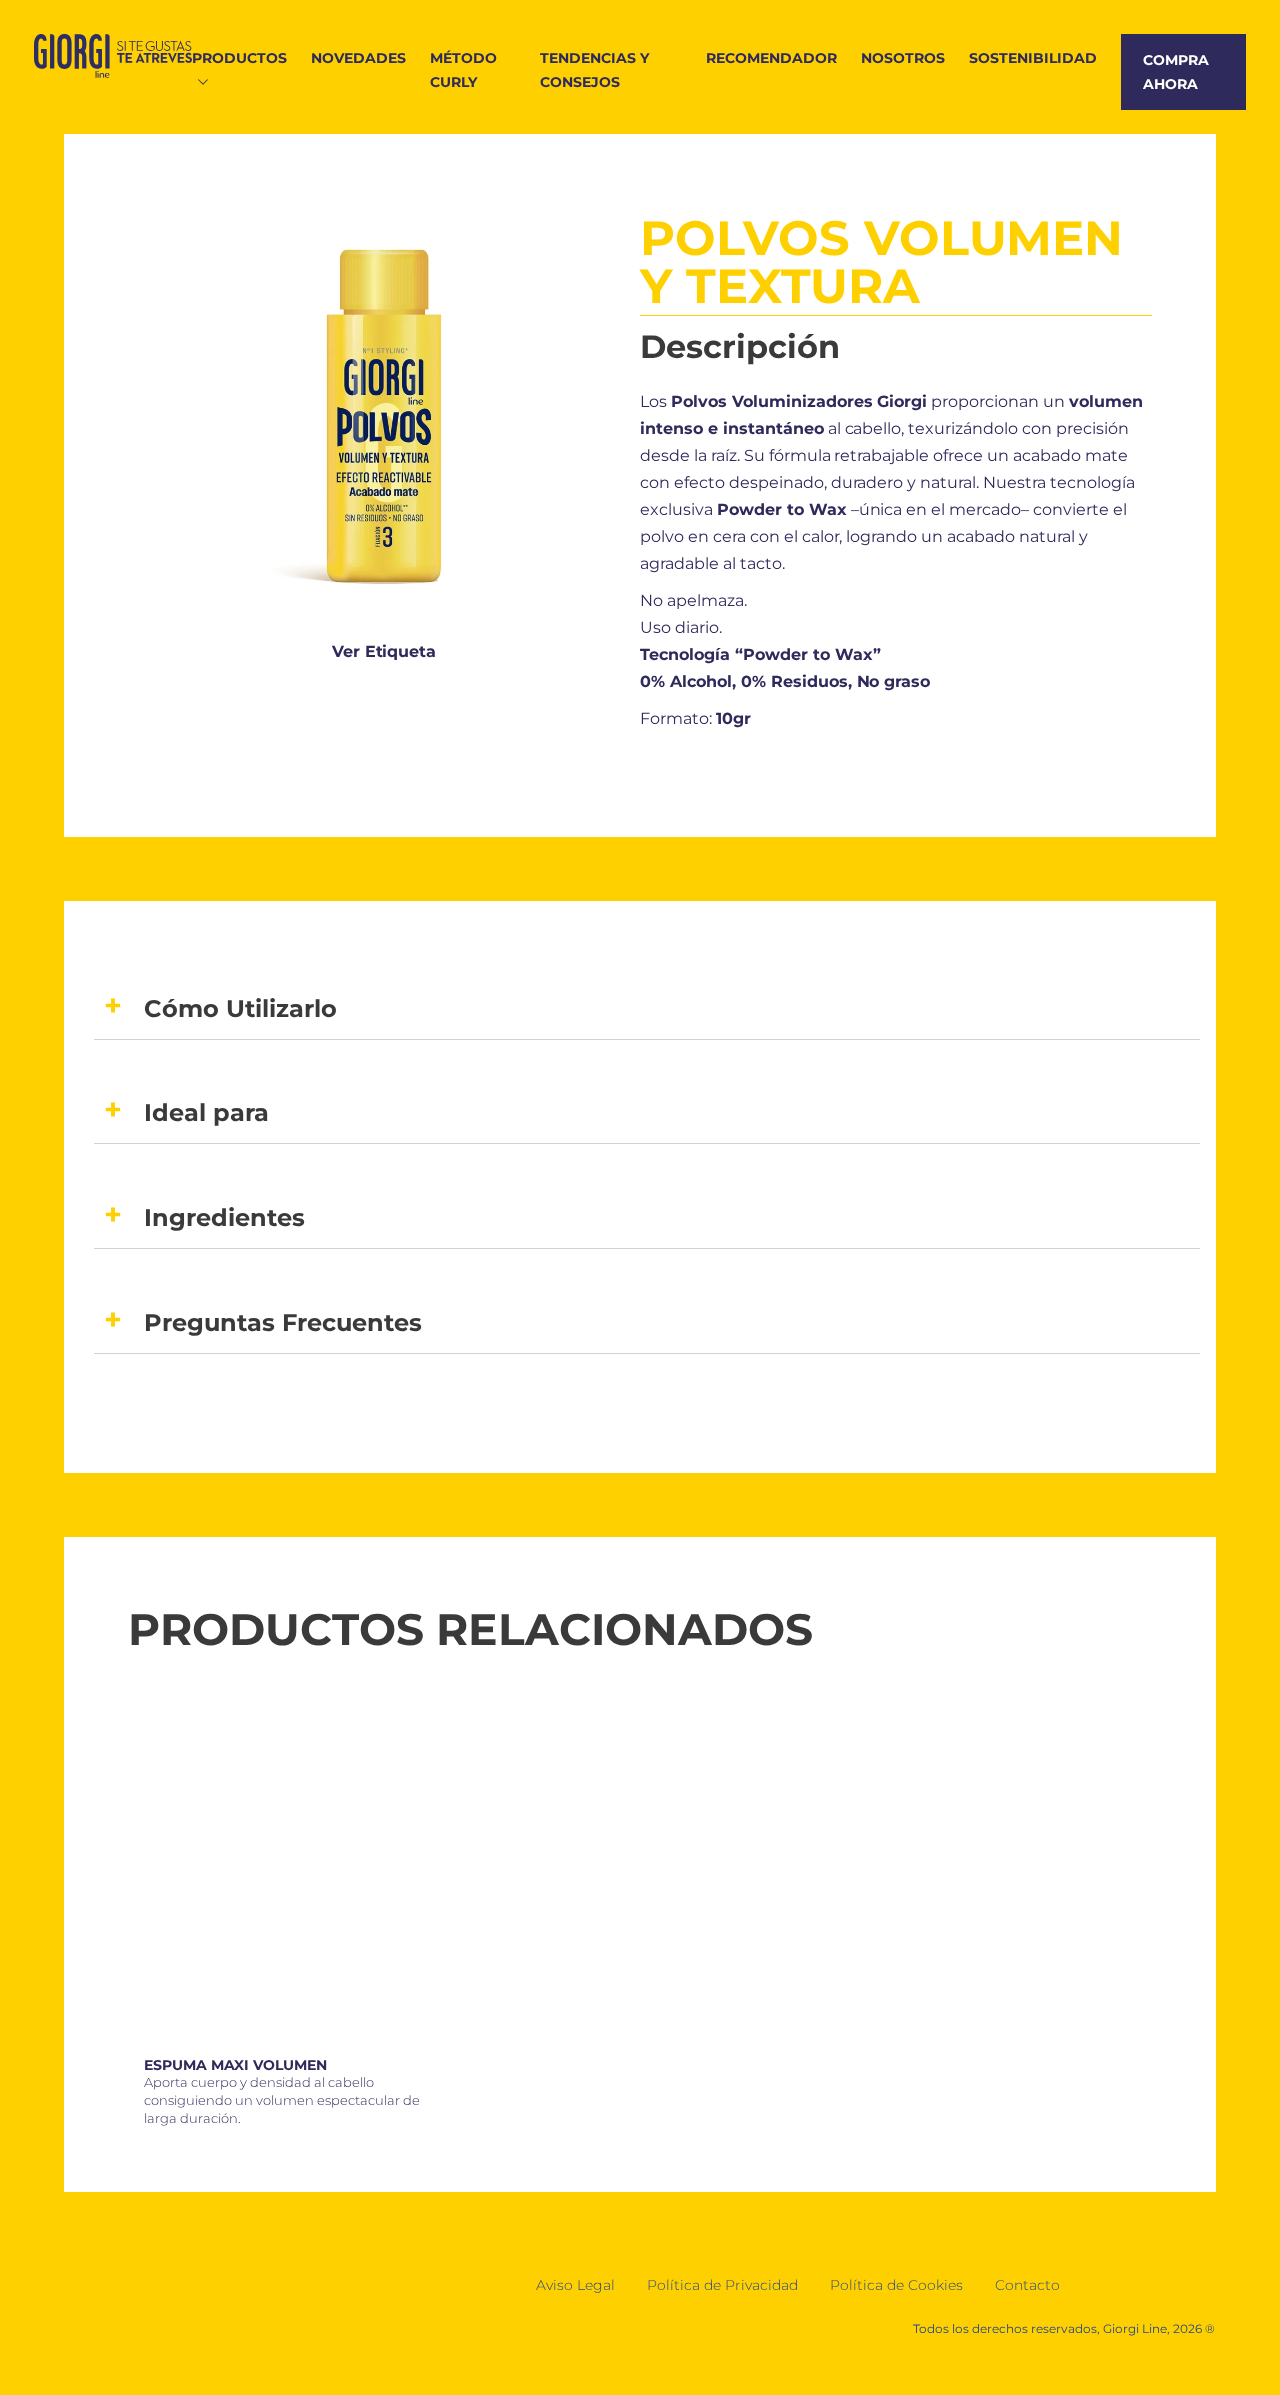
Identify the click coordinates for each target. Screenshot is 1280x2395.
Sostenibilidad (1033, 58)
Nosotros (903, 58)
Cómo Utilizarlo (240, 1008)
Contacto (1027, 2285)
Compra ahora (1176, 72)
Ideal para (206, 1112)
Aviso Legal (575, 2285)
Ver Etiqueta (384, 651)
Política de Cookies (896, 2285)
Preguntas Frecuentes (283, 1322)
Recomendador (771, 58)
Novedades (358, 58)
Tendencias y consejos (594, 70)
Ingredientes (224, 1217)
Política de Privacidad (722, 2285)
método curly (463, 70)
